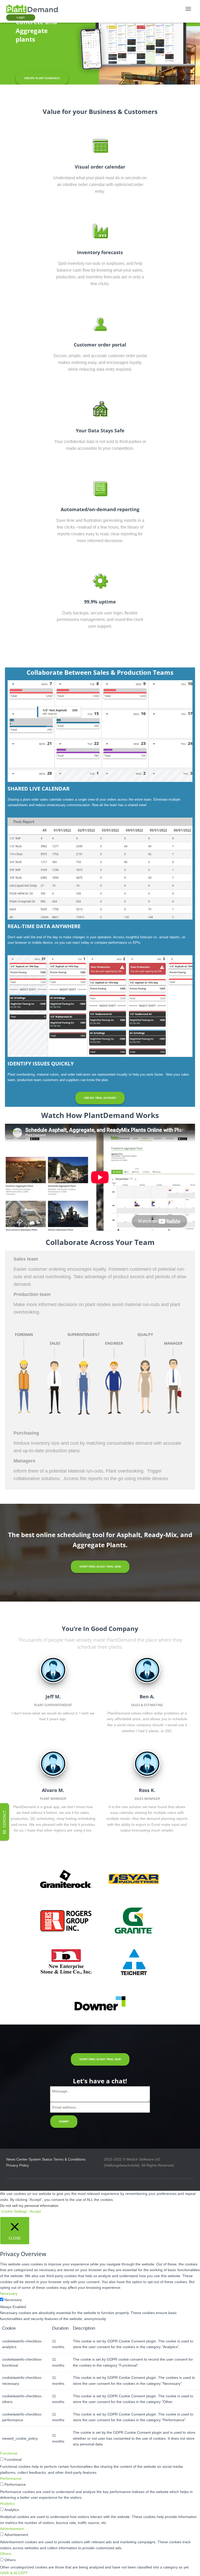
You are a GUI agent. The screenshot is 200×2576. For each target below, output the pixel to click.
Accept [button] (35, 2211)
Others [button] (6, 2554)
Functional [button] (9, 2453)
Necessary (13, 2300)
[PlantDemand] (34, 9)
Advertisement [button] (12, 2529)
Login (21, 17)
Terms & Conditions (69, 2159)
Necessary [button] (9, 2294)
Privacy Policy (18, 2165)
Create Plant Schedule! (42, 78)
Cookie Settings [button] (14, 2211)
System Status (40, 2159)
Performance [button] (11, 2478)
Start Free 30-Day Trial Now (100, 1567)
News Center (17, 2159)
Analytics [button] (7, 2503)
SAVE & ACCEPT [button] (14, 2573)
